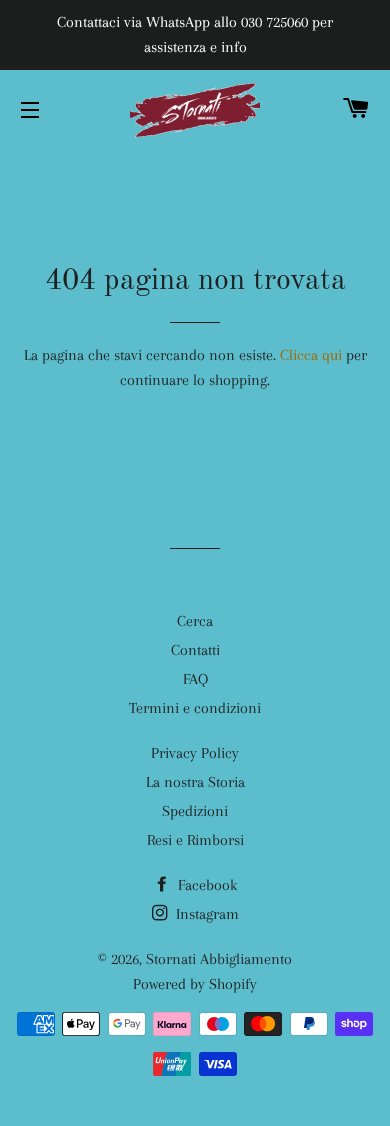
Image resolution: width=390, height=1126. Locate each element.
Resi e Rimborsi (195, 840)
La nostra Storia (195, 782)
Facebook (205, 885)
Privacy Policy (195, 753)
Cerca (195, 621)
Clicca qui (311, 355)
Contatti (195, 650)
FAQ (195, 679)
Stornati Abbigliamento (219, 959)
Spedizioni (195, 811)
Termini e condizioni (195, 708)
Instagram (205, 914)
